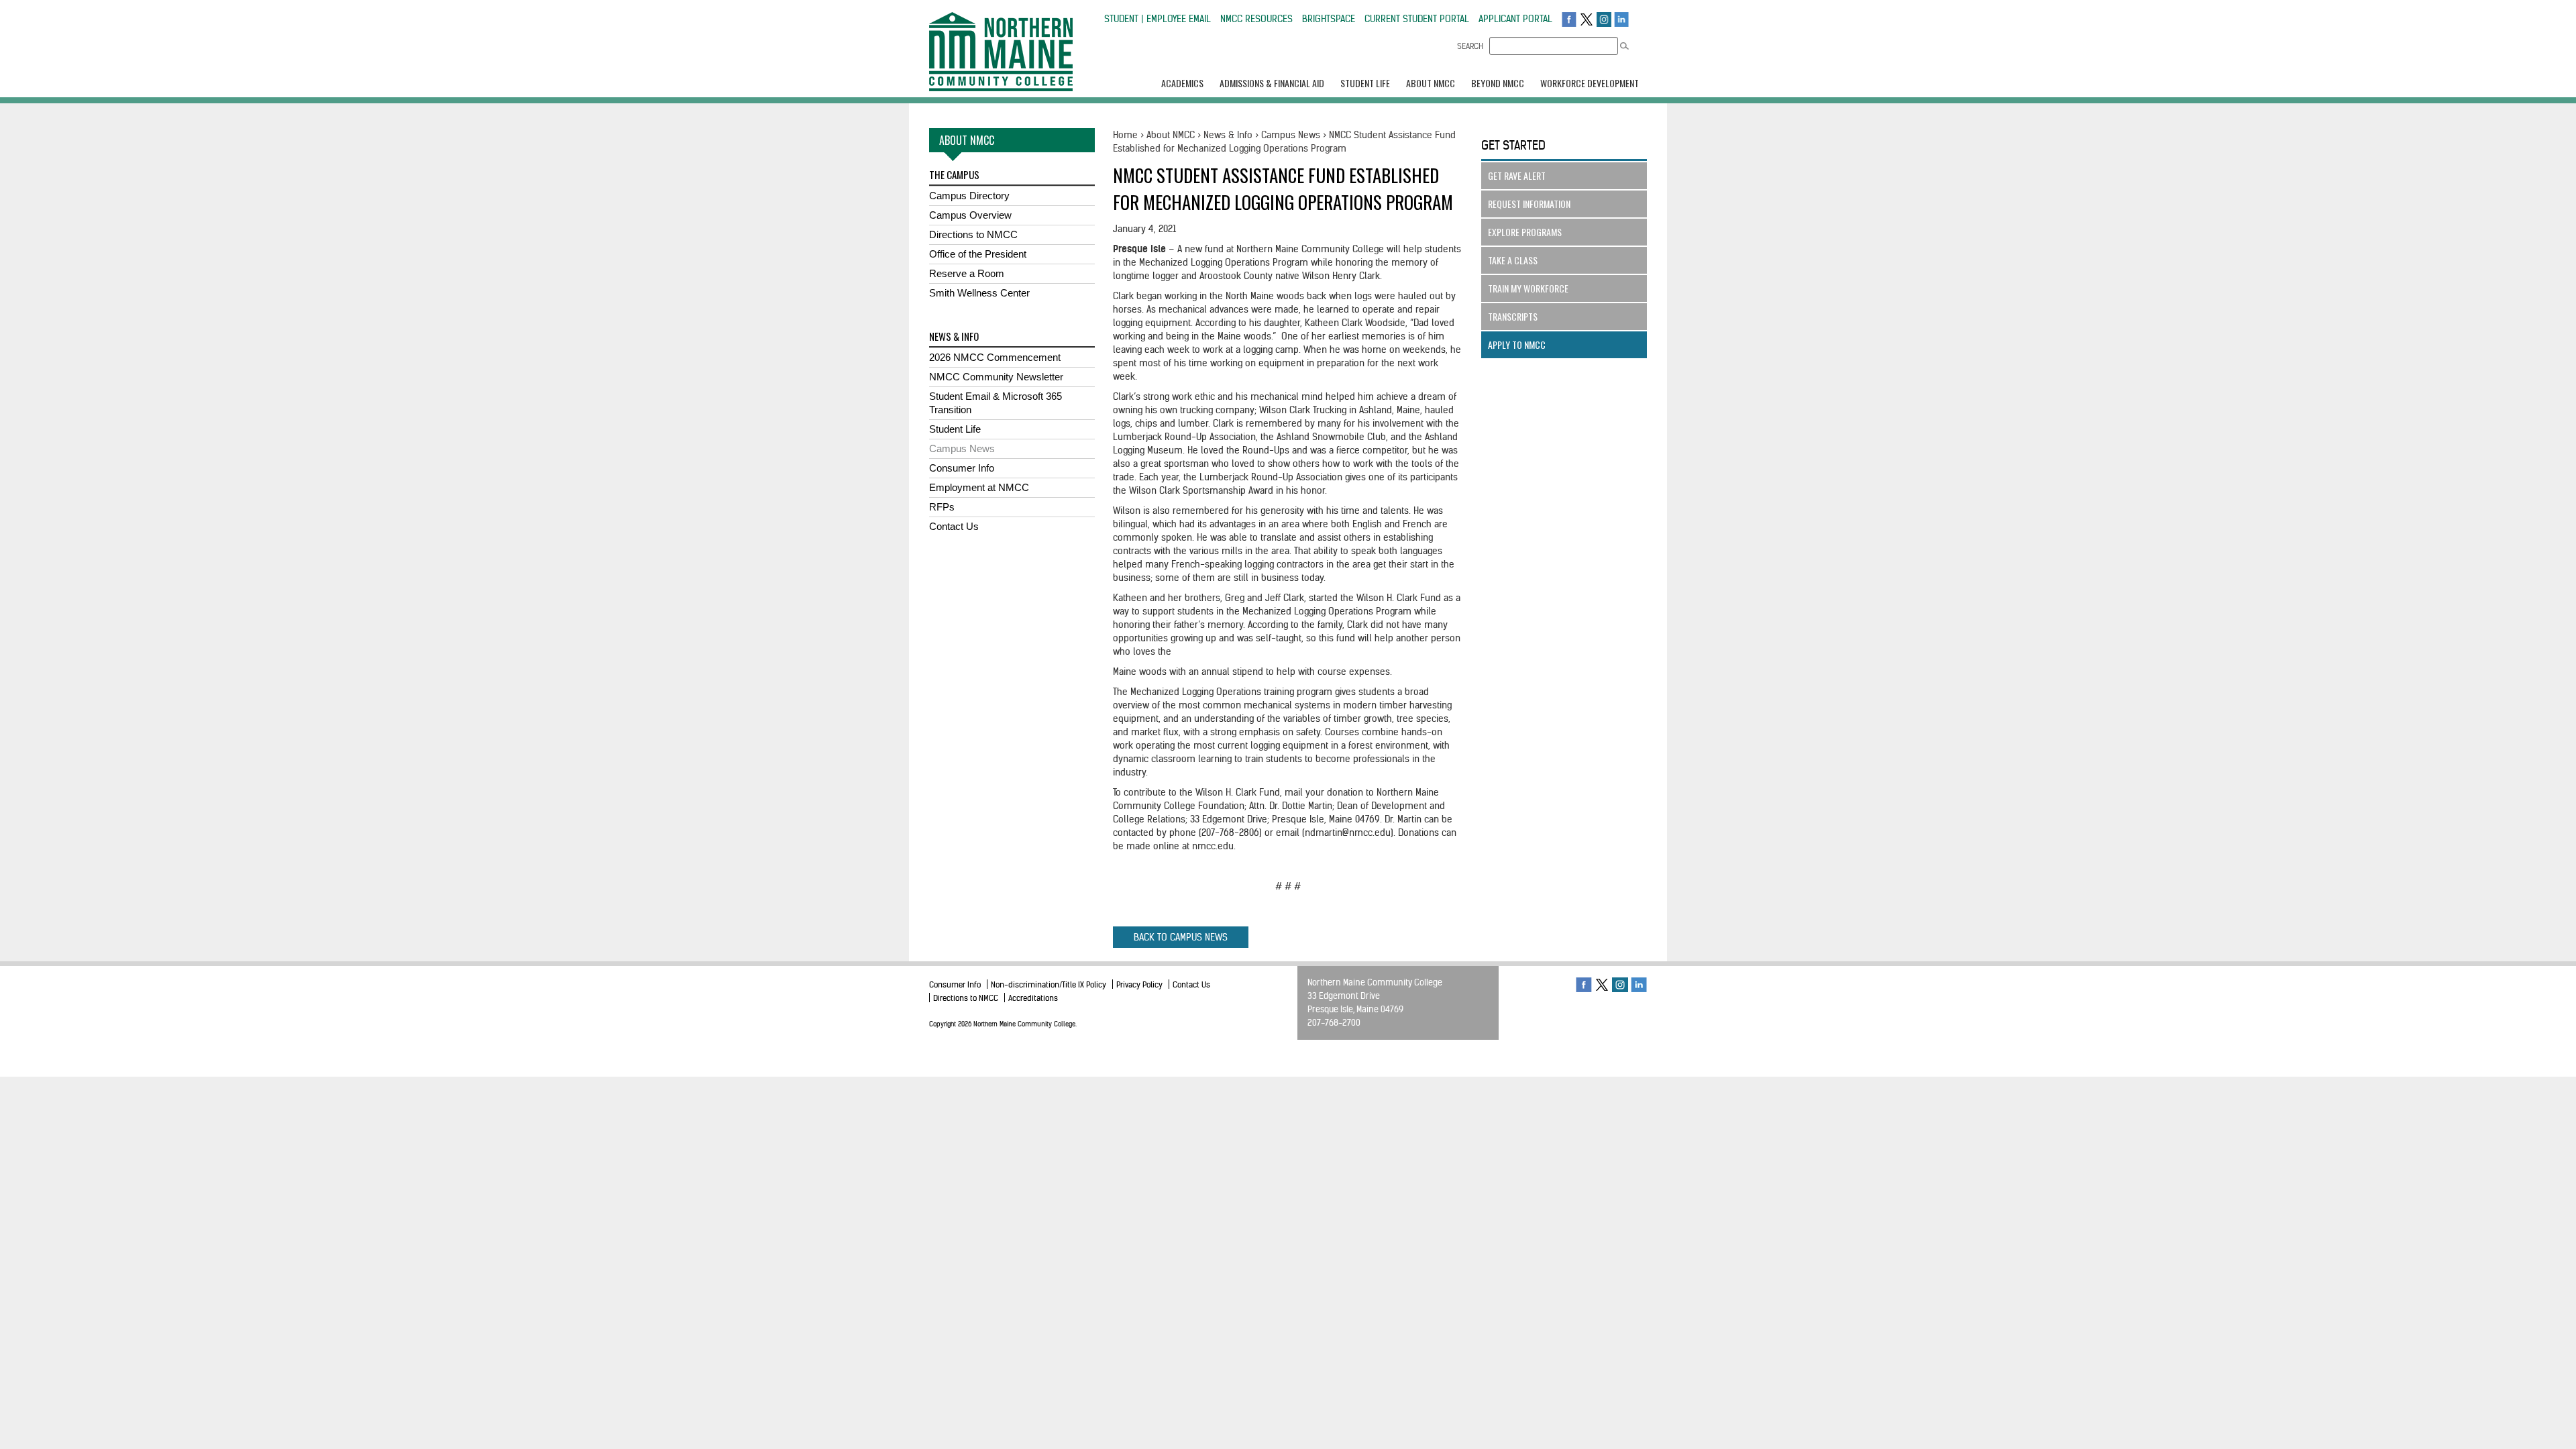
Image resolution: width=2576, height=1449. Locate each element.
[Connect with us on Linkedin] (1621, 19)
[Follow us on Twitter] (1587, 19)
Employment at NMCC (979, 487)
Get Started (1513, 145)
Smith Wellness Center (979, 293)
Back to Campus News (1181, 937)
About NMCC (1171, 135)
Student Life (955, 429)
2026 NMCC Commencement (995, 357)
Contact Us (954, 526)
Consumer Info (962, 468)
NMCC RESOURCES (1256, 19)
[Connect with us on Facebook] (1569, 19)
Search (1470, 46)
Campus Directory (969, 196)
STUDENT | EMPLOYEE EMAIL (1158, 19)
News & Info (1228, 135)
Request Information (1529, 204)
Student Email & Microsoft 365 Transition (996, 403)
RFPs (942, 507)
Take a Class (1513, 260)
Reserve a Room (967, 273)
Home (1125, 135)
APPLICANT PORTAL (1515, 19)
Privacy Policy (1139, 984)
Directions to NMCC (973, 234)
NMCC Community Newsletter (996, 377)
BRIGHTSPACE (1329, 19)
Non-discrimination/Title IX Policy (1049, 984)
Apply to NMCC (1517, 344)
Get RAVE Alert (1517, 175)
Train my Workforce (1528, 288)
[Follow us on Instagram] (1604, 19)
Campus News (962, 448)
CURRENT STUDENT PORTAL (1417, 19)
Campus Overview (970, 215)
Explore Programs (1525, 232)
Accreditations (1033, 998)
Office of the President (978, 254)
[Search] (1624, 46)
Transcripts (1513, 316)
